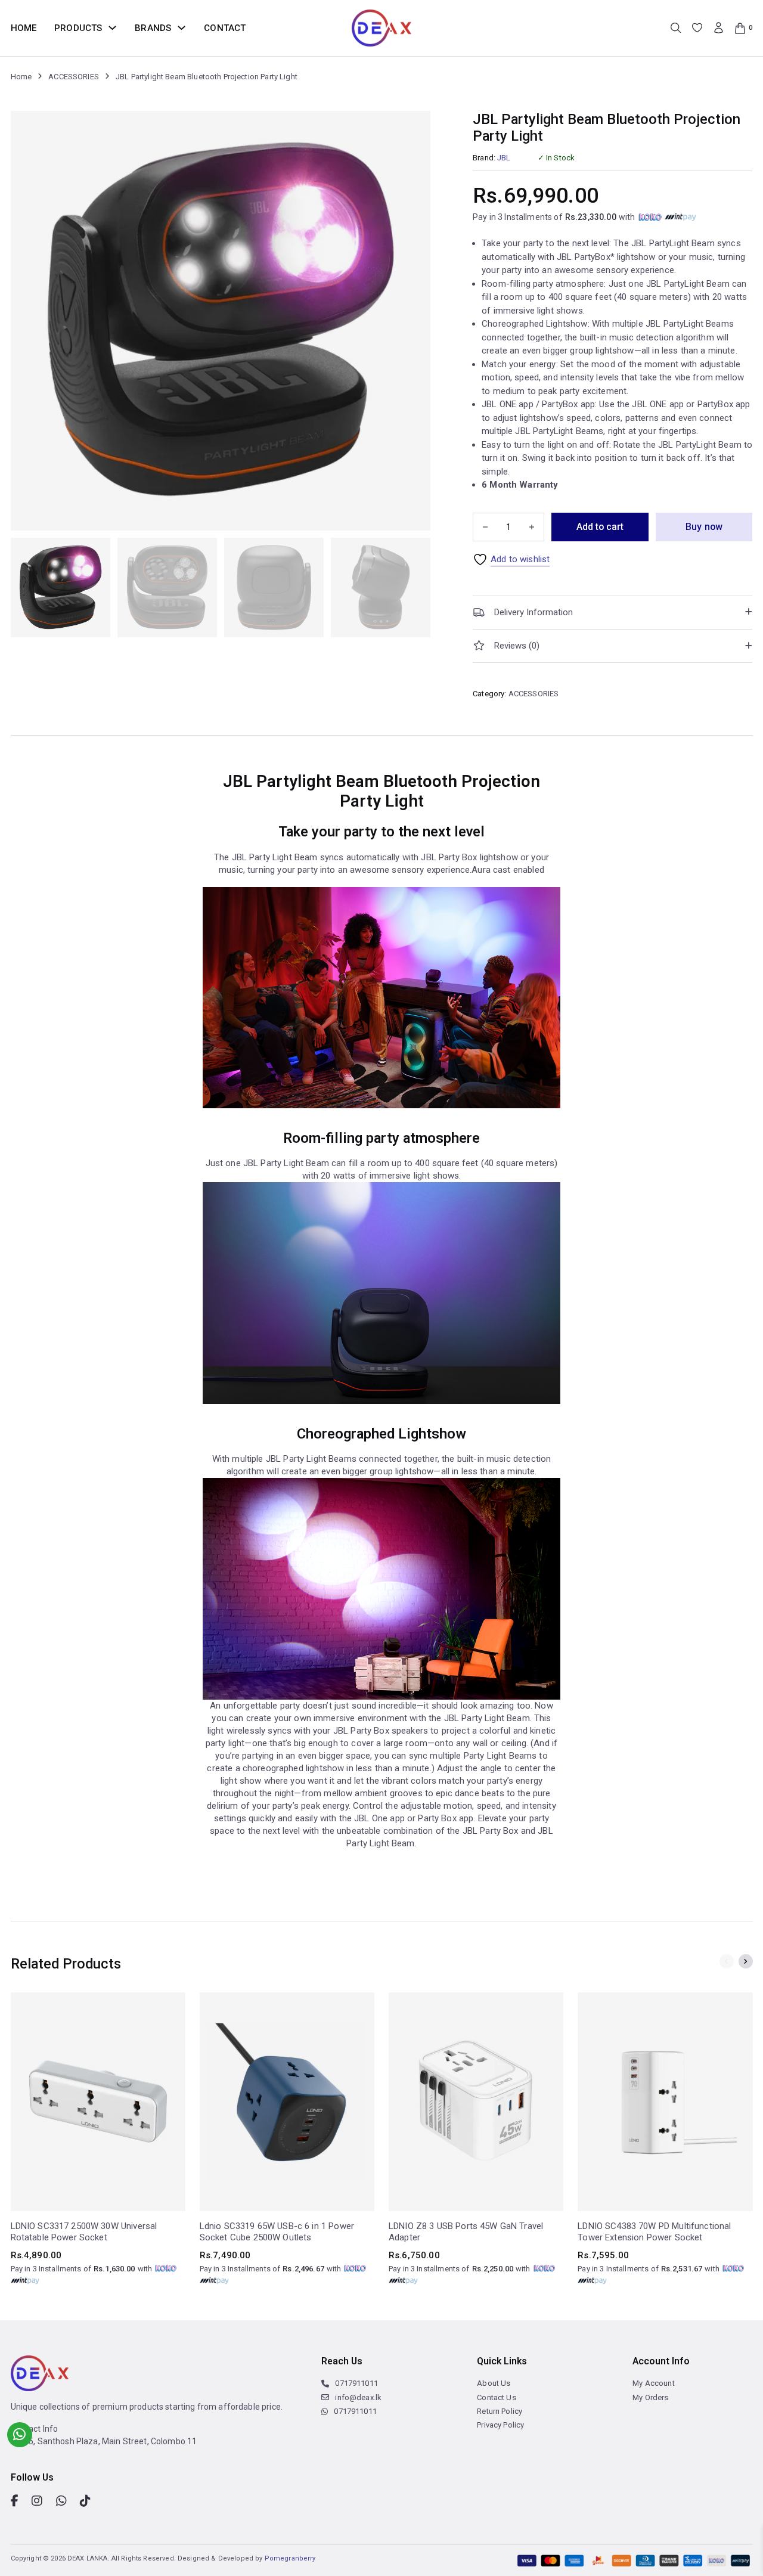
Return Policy (500, 2411)
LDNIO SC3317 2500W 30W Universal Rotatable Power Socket (84, 2232)
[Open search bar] (676, 28)
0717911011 (356, 2383)
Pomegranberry (290, 2558)
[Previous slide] (727, 1961)
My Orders (650, 2397)
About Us (494, 2383)
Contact (225, 28)
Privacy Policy (500, 2425)
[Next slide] (746, 1961)
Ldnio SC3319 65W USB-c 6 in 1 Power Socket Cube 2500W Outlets (277, 2232)
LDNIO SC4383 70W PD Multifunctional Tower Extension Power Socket (654, 2232)
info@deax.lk (358, 2397)
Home (24, 28)
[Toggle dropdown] (112, 28)
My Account (654, 2383)
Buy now (704, 527)
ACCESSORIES (74, 77)
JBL (504, 158)
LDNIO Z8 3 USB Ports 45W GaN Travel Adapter (466, 2232)
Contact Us (497, 2397)
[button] (612, 613)
